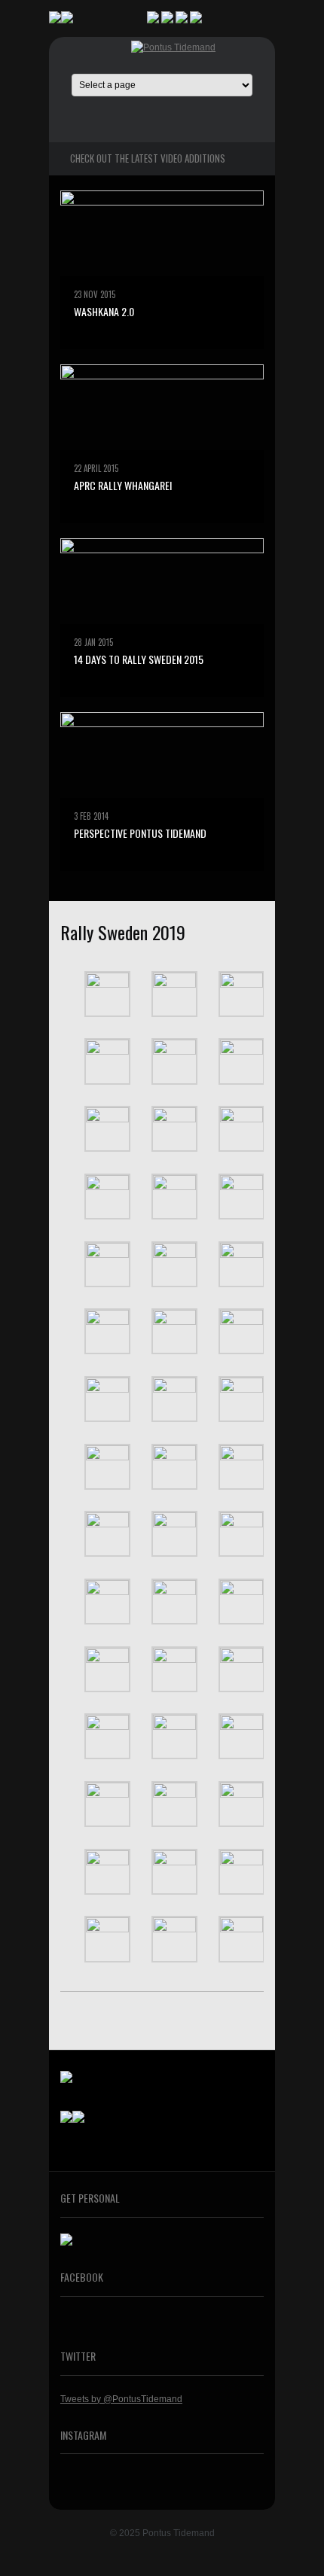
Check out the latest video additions (148, 158)
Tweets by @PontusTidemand (121, 2399)
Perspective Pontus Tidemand (140, 833)
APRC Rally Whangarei (123, 485)
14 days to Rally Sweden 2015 (139, 659)
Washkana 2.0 (104, 311)
